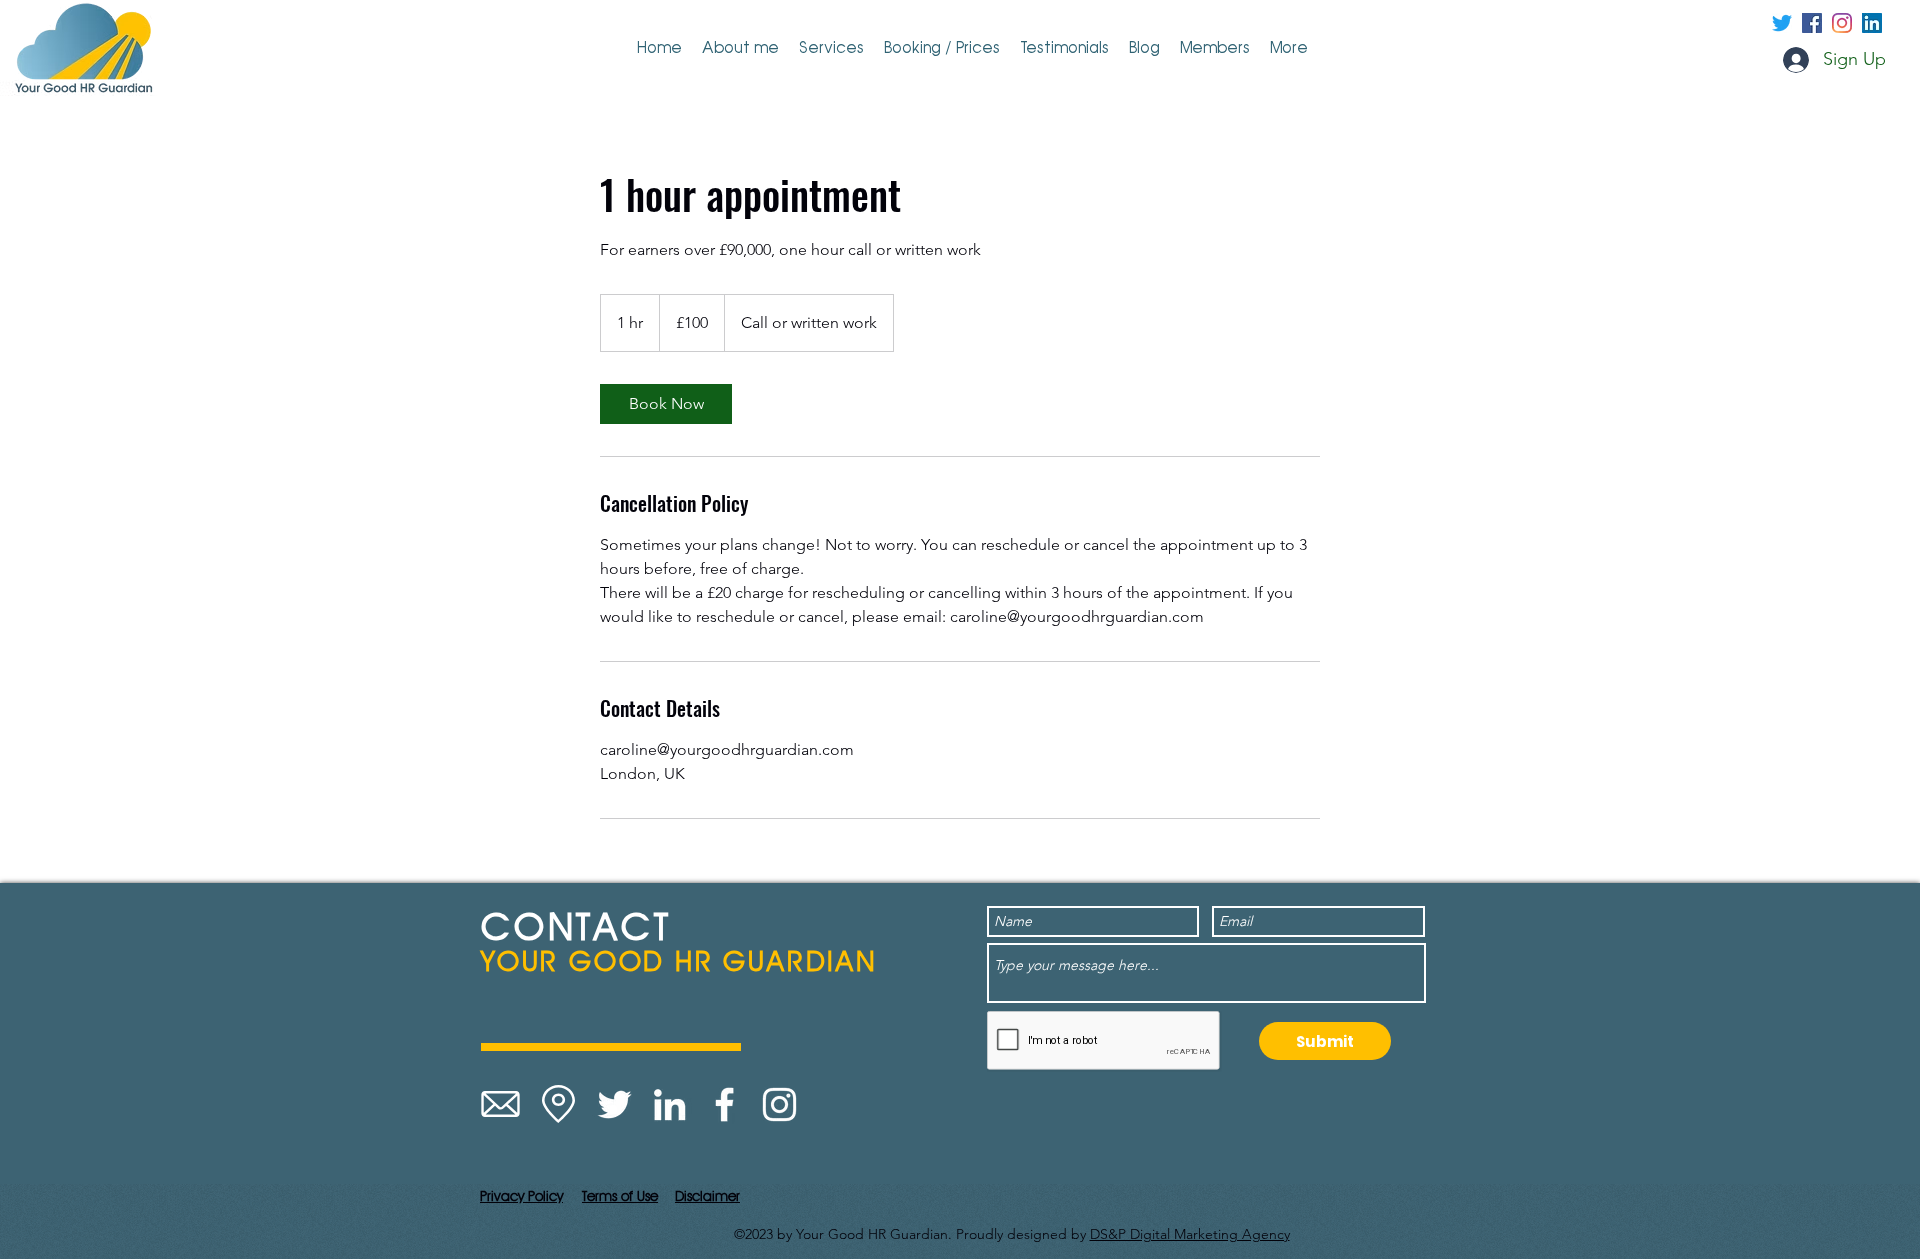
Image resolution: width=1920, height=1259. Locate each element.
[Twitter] (1782, 23)
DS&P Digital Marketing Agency (1190, 1234)
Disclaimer (707, 1196)
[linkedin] (1872, 23)
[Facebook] (724, 1104)
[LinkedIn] (669, 1104)
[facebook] (1812, 23)
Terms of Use (620, 1196)
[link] (666, 404)
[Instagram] (779, 1104)
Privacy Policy (521, 1196)
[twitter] (1842, 23)
